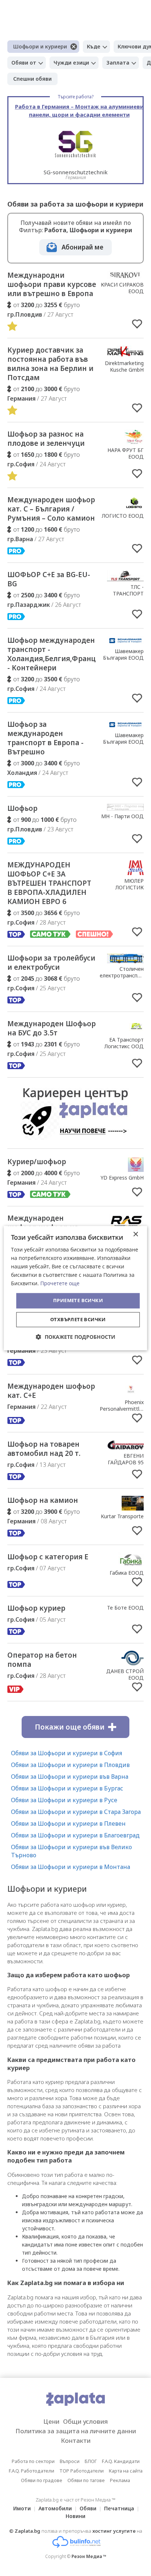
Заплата (118, 63)
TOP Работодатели (82, 2471)
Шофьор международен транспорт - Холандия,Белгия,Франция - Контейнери (56, 654)
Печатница (119, 2508)
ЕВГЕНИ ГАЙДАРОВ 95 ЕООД (126, 1462)
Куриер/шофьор (37, 1162)
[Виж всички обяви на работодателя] (125, 277)
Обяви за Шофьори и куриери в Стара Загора (76, 1812)
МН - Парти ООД (122, 816)
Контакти (76, 2440)
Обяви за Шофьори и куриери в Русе (64, 1800)
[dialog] (75, 1288)
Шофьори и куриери (40, 46)
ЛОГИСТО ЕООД (123, 516)
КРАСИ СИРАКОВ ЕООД (122, 288)
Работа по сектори (33, 2461)
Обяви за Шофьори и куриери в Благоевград (75, 1835)
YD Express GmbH (122, 1178)
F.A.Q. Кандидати (121, 2461)
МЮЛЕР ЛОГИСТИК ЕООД (130, 887)
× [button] (135, 1234)
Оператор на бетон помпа (42, 1660)
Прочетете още (60, 1284)
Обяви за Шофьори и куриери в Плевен (68, 1823)
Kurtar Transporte (122, 1516)
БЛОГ (91, 2461)
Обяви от (24, 63)
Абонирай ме (82, 247)
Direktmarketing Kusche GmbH (124, 366)
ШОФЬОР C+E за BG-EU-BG (49, 579)
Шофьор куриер (36, 1608)
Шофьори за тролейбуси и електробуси (51, 963)
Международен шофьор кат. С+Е (51, 1391)
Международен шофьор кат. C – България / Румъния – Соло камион (51, 509)
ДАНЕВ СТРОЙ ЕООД (125, 1674)
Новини (75, 2516)
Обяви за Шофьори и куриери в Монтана (71, 1867)
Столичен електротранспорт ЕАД (123, 975)
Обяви (88, 2508)
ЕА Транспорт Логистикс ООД (124, 1043)
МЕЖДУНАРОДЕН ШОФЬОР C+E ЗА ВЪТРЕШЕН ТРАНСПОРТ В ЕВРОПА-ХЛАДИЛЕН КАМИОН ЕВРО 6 (49, 883)
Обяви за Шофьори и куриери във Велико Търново (71, 1851)
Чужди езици (71, 63)
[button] (76, 1337)
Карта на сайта (126, 2471)
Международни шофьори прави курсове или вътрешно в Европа (52, 284)
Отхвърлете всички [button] (78, 1319)
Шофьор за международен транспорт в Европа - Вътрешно (45, 738)
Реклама (120, 2480)
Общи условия (85, 2421)
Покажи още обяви (70, 1727)
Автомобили (55, 2508)
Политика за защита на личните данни (76, 2431)
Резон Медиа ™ (89, 2556)
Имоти (22, 2508)
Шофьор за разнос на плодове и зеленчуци (46, 439)
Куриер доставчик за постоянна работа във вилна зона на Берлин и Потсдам (50, 364)
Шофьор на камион (43, 1500)
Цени (51, 2421)
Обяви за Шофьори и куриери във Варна (70, 1777)
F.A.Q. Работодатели (32, 2471)
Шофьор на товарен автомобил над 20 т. (44, 1449)
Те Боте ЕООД (125, 1608)
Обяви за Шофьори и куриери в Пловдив (70, 1765)
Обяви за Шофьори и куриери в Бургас (67, 1788)
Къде (94, 46)
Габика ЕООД (127, 1573)
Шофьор (22, 808)
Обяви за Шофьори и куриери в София (67, 1753)
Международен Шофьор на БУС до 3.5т (51, 1028)
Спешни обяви (32, 79)
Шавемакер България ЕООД (123, 654)
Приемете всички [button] (78, 1301)
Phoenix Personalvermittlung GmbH (124, 1409)
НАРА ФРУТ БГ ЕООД (126, 453)
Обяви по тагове (86, 2480)
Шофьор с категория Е (48, 1557)
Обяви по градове (42, 2480)
